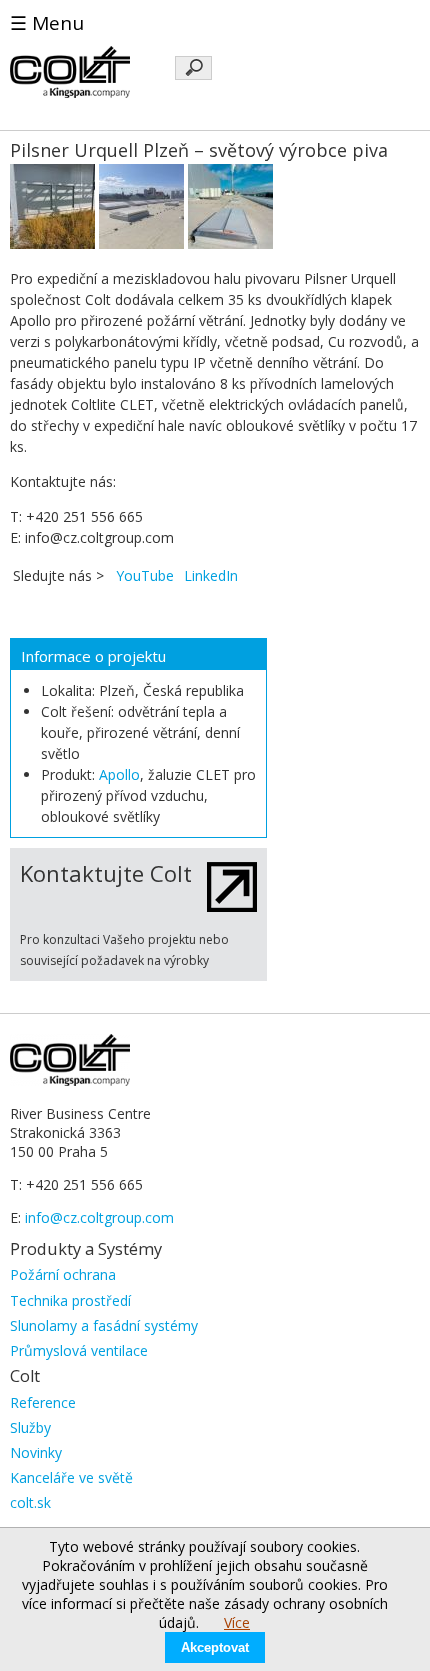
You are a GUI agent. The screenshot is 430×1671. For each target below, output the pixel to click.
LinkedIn (211, 575)
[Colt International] (70, 92)
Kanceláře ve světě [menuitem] (71, 1477)
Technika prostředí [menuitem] (70, 1300)
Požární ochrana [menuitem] (63, 1274)
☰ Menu (47, 23)
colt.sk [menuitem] (30, 1502)
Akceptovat (215, 1647)
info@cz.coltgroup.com (99, 1217)
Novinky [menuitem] (36, 1452)
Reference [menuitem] (43, 1402)
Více (237, 1622)
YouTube (145, 575)
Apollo (119, 774)
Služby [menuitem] (30, 1427)
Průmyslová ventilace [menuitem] (79, 1350)
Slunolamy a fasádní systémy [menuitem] (104, 1325)
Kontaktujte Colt (106, 873)
